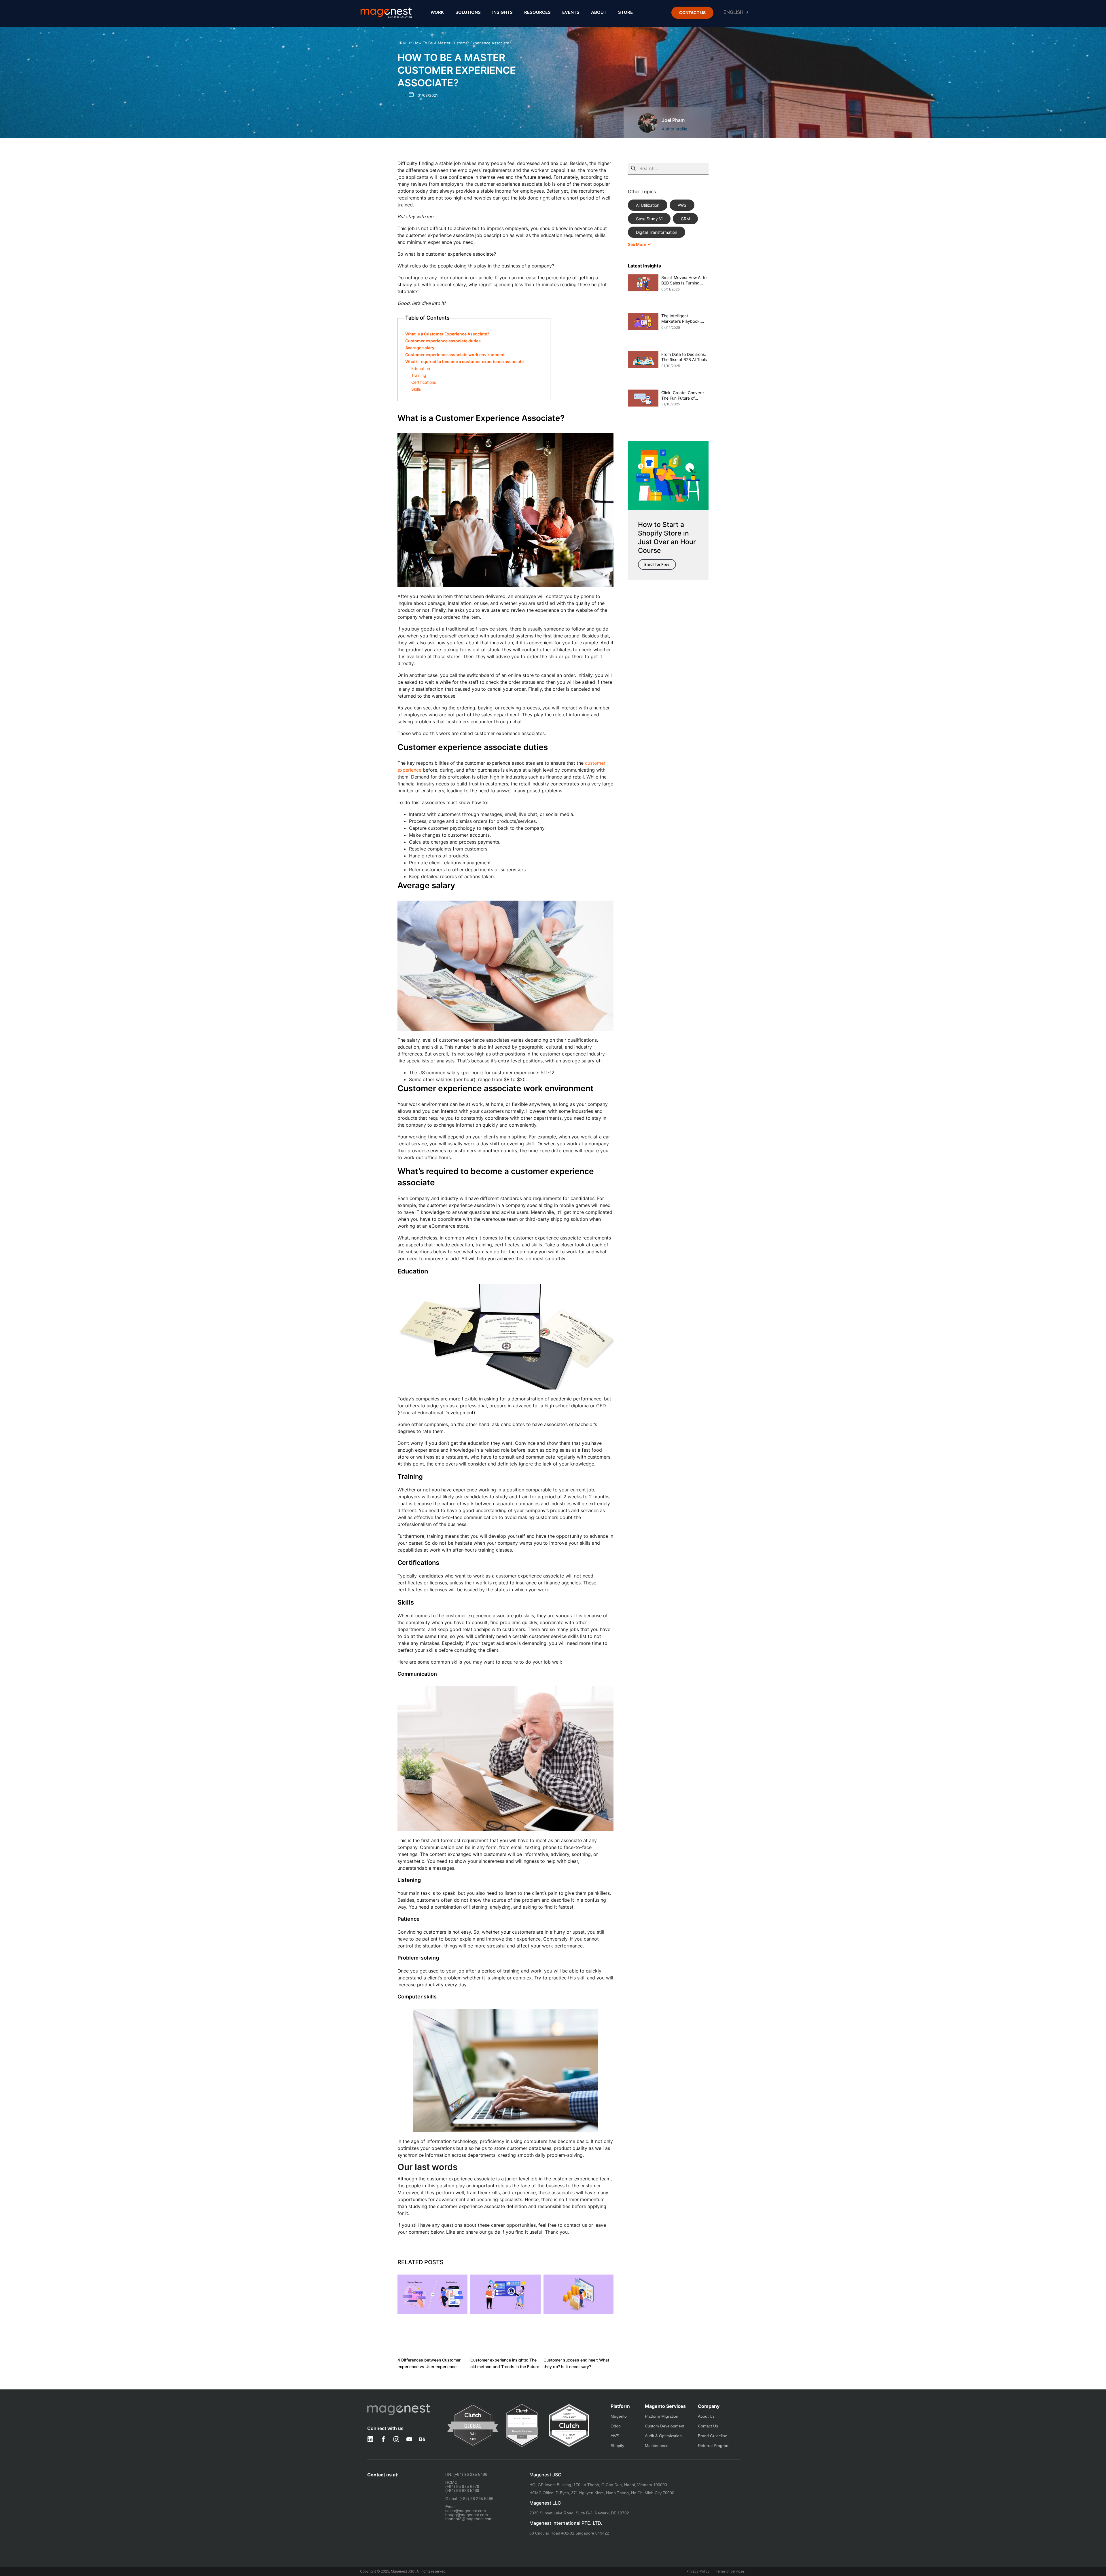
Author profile (675, 129)
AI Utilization (648, 205)
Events (571, 12)
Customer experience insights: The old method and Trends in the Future (505, 2363)
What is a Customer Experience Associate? (447, 334)
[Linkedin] (370, 2439)
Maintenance (657, 2446)
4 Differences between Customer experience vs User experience (429, 2363)
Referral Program (714, 2446)
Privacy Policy (698, 2571)
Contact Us (708, 2426)
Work (437, 12)
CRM (402, 43)
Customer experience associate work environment (455, 355)
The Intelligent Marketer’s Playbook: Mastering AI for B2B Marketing (681, 319)
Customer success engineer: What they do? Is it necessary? (576, 2363)
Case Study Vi (649, 219)
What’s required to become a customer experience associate (464, 361)
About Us (706, 2416)
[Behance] (422, 2439)
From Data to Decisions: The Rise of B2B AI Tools (684, 357)
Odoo (616, 2426)
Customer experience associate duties (443, 341)
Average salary (420, 348)
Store (625, 12)
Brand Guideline (713, 2436)
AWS (682, 205)
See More (638, 244)
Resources (537, 12)
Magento (619, 2416)
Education (421, 368)
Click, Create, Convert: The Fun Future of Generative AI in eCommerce (683, 396)
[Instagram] (396, 2439)
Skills (416, 389)
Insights (502, 12)
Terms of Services (730, 2571)
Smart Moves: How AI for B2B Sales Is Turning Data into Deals (685, 280)
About (599, 12)
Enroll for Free (657, 564)
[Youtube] (409, 2439)
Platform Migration (662, 2416)
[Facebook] (383, 2439)
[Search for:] (668, 168)
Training (419, 375)
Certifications (424, 382)
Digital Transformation (657, 232)
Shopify (617, 2446)
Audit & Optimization (663, 2436)
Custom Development (665, 2426)
